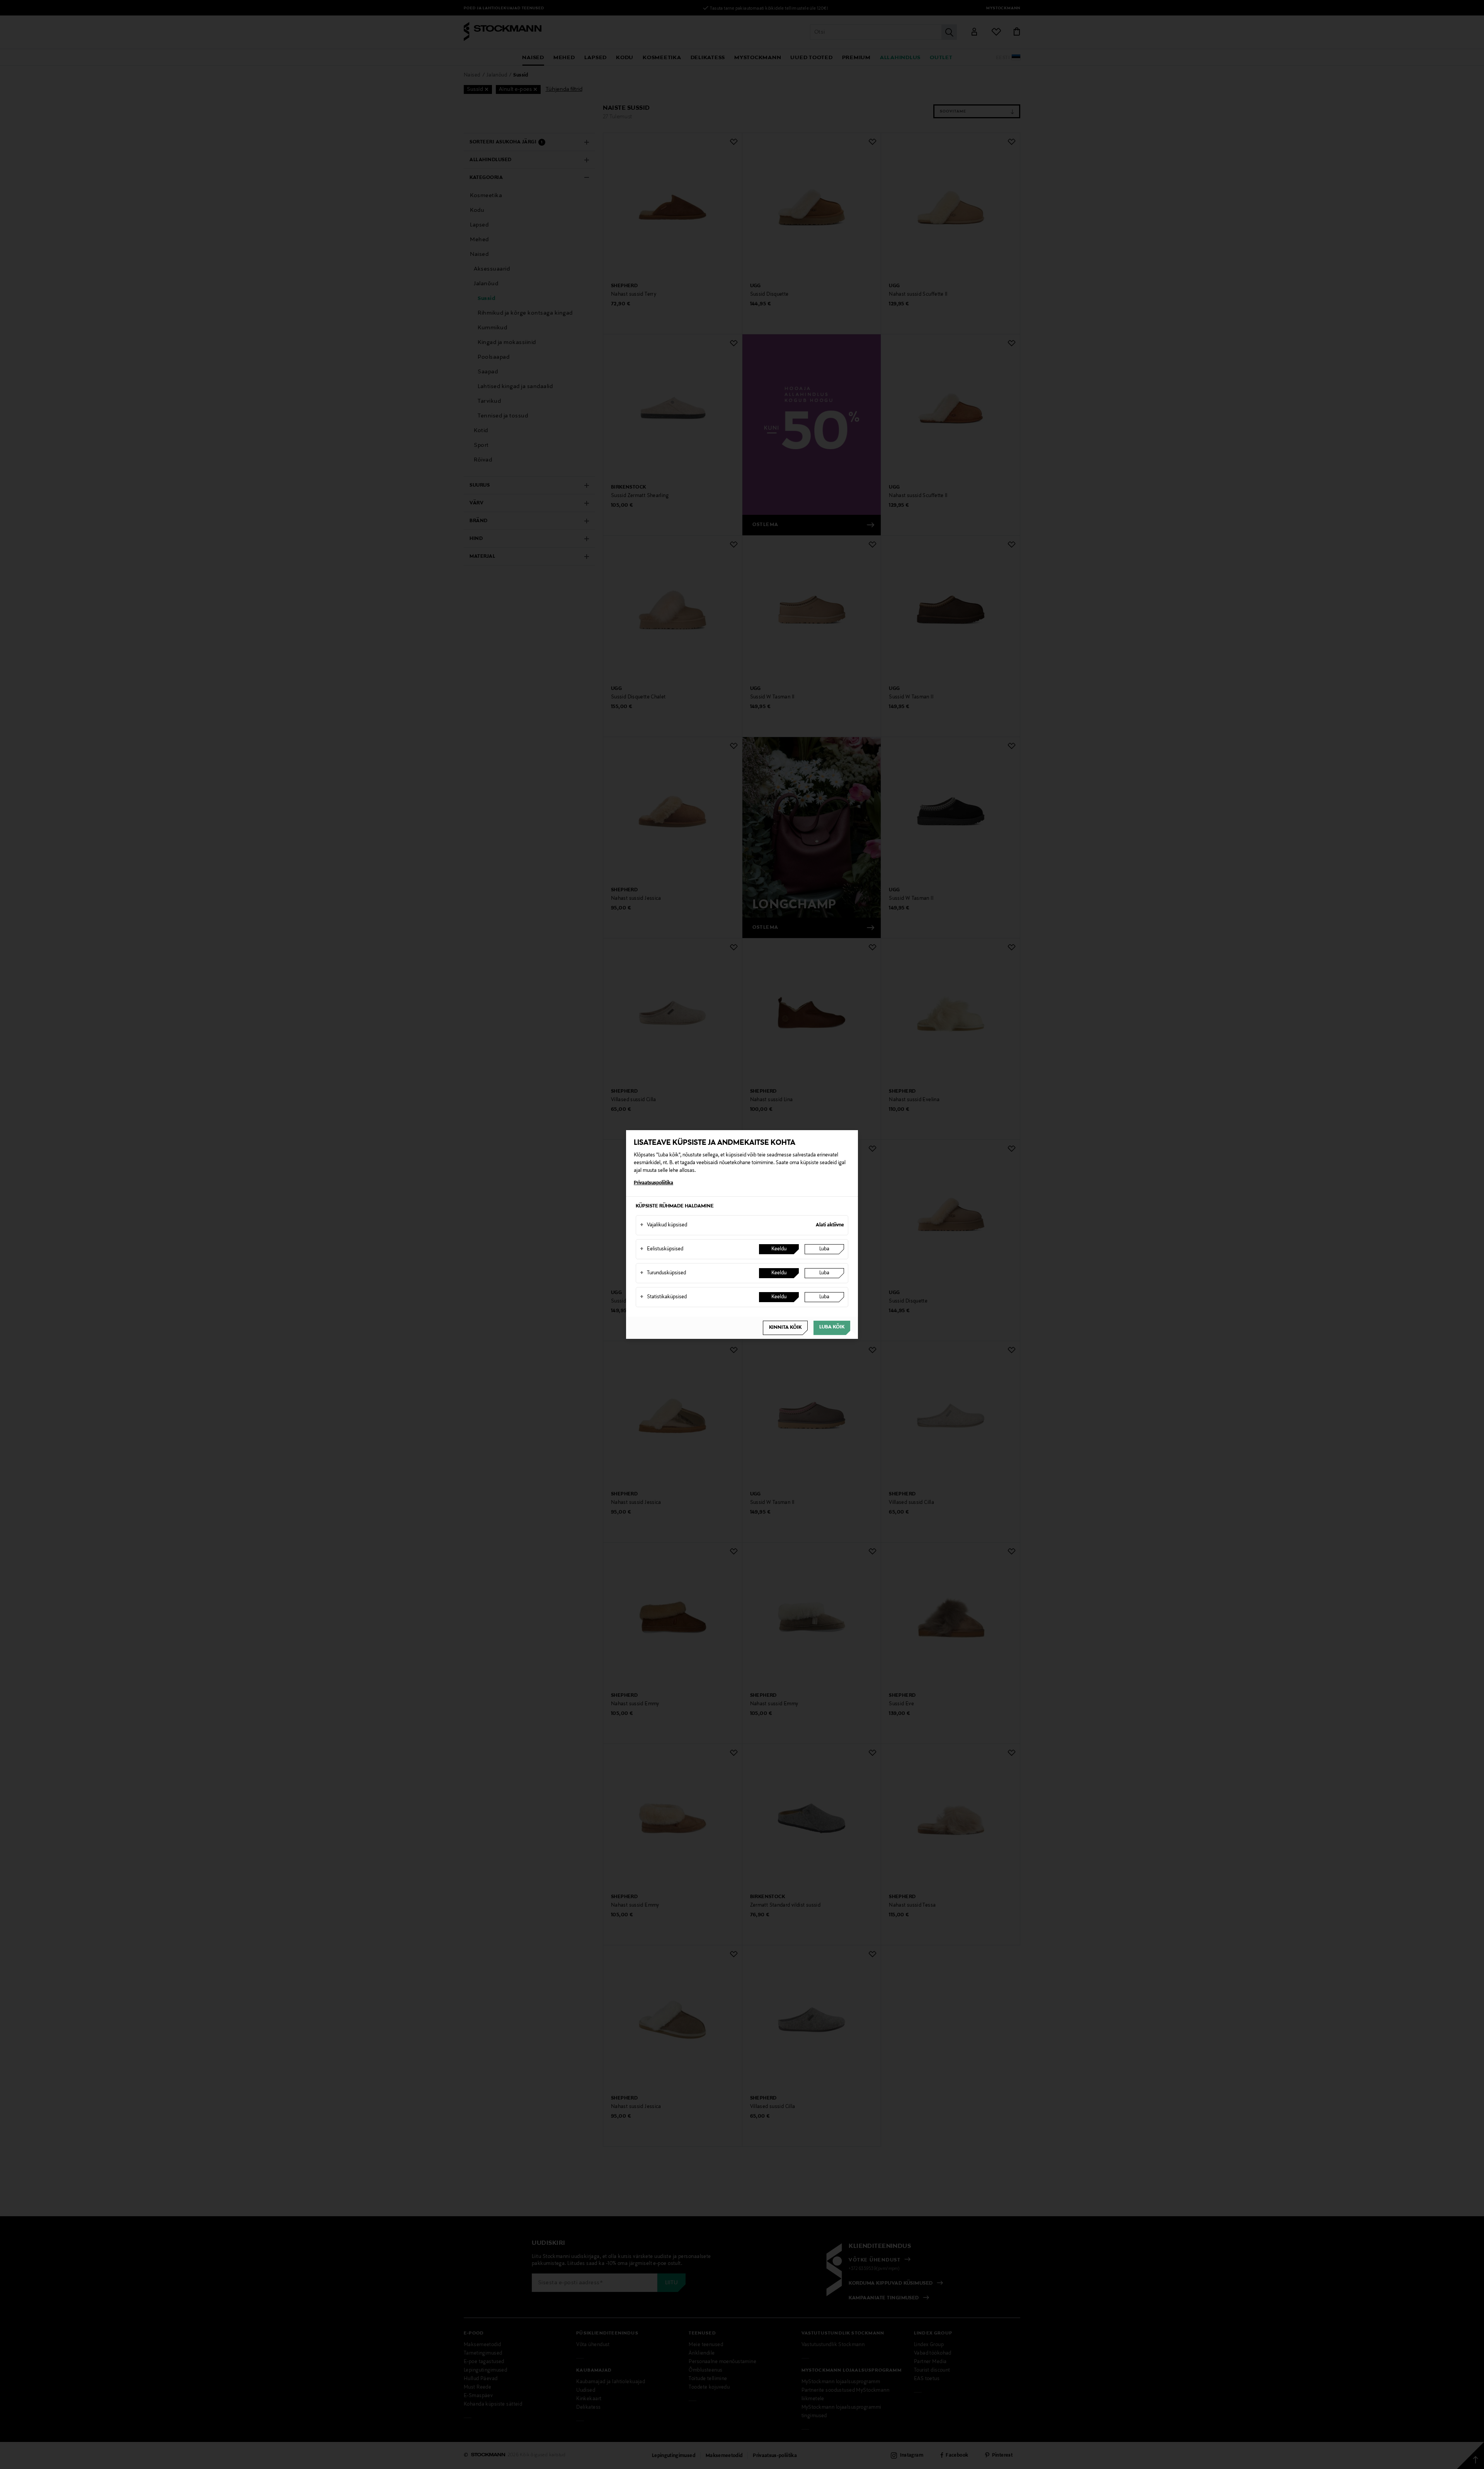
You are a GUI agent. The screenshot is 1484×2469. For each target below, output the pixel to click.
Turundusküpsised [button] (663, 1273)
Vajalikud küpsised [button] (664, 1225)
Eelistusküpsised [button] (662, 1249)
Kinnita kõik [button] (785, 1328)
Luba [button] (824, 1249)
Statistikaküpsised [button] (663, 1297)
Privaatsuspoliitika (654, 1183)
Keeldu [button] (779, 1249)
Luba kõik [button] (832, 1327)
